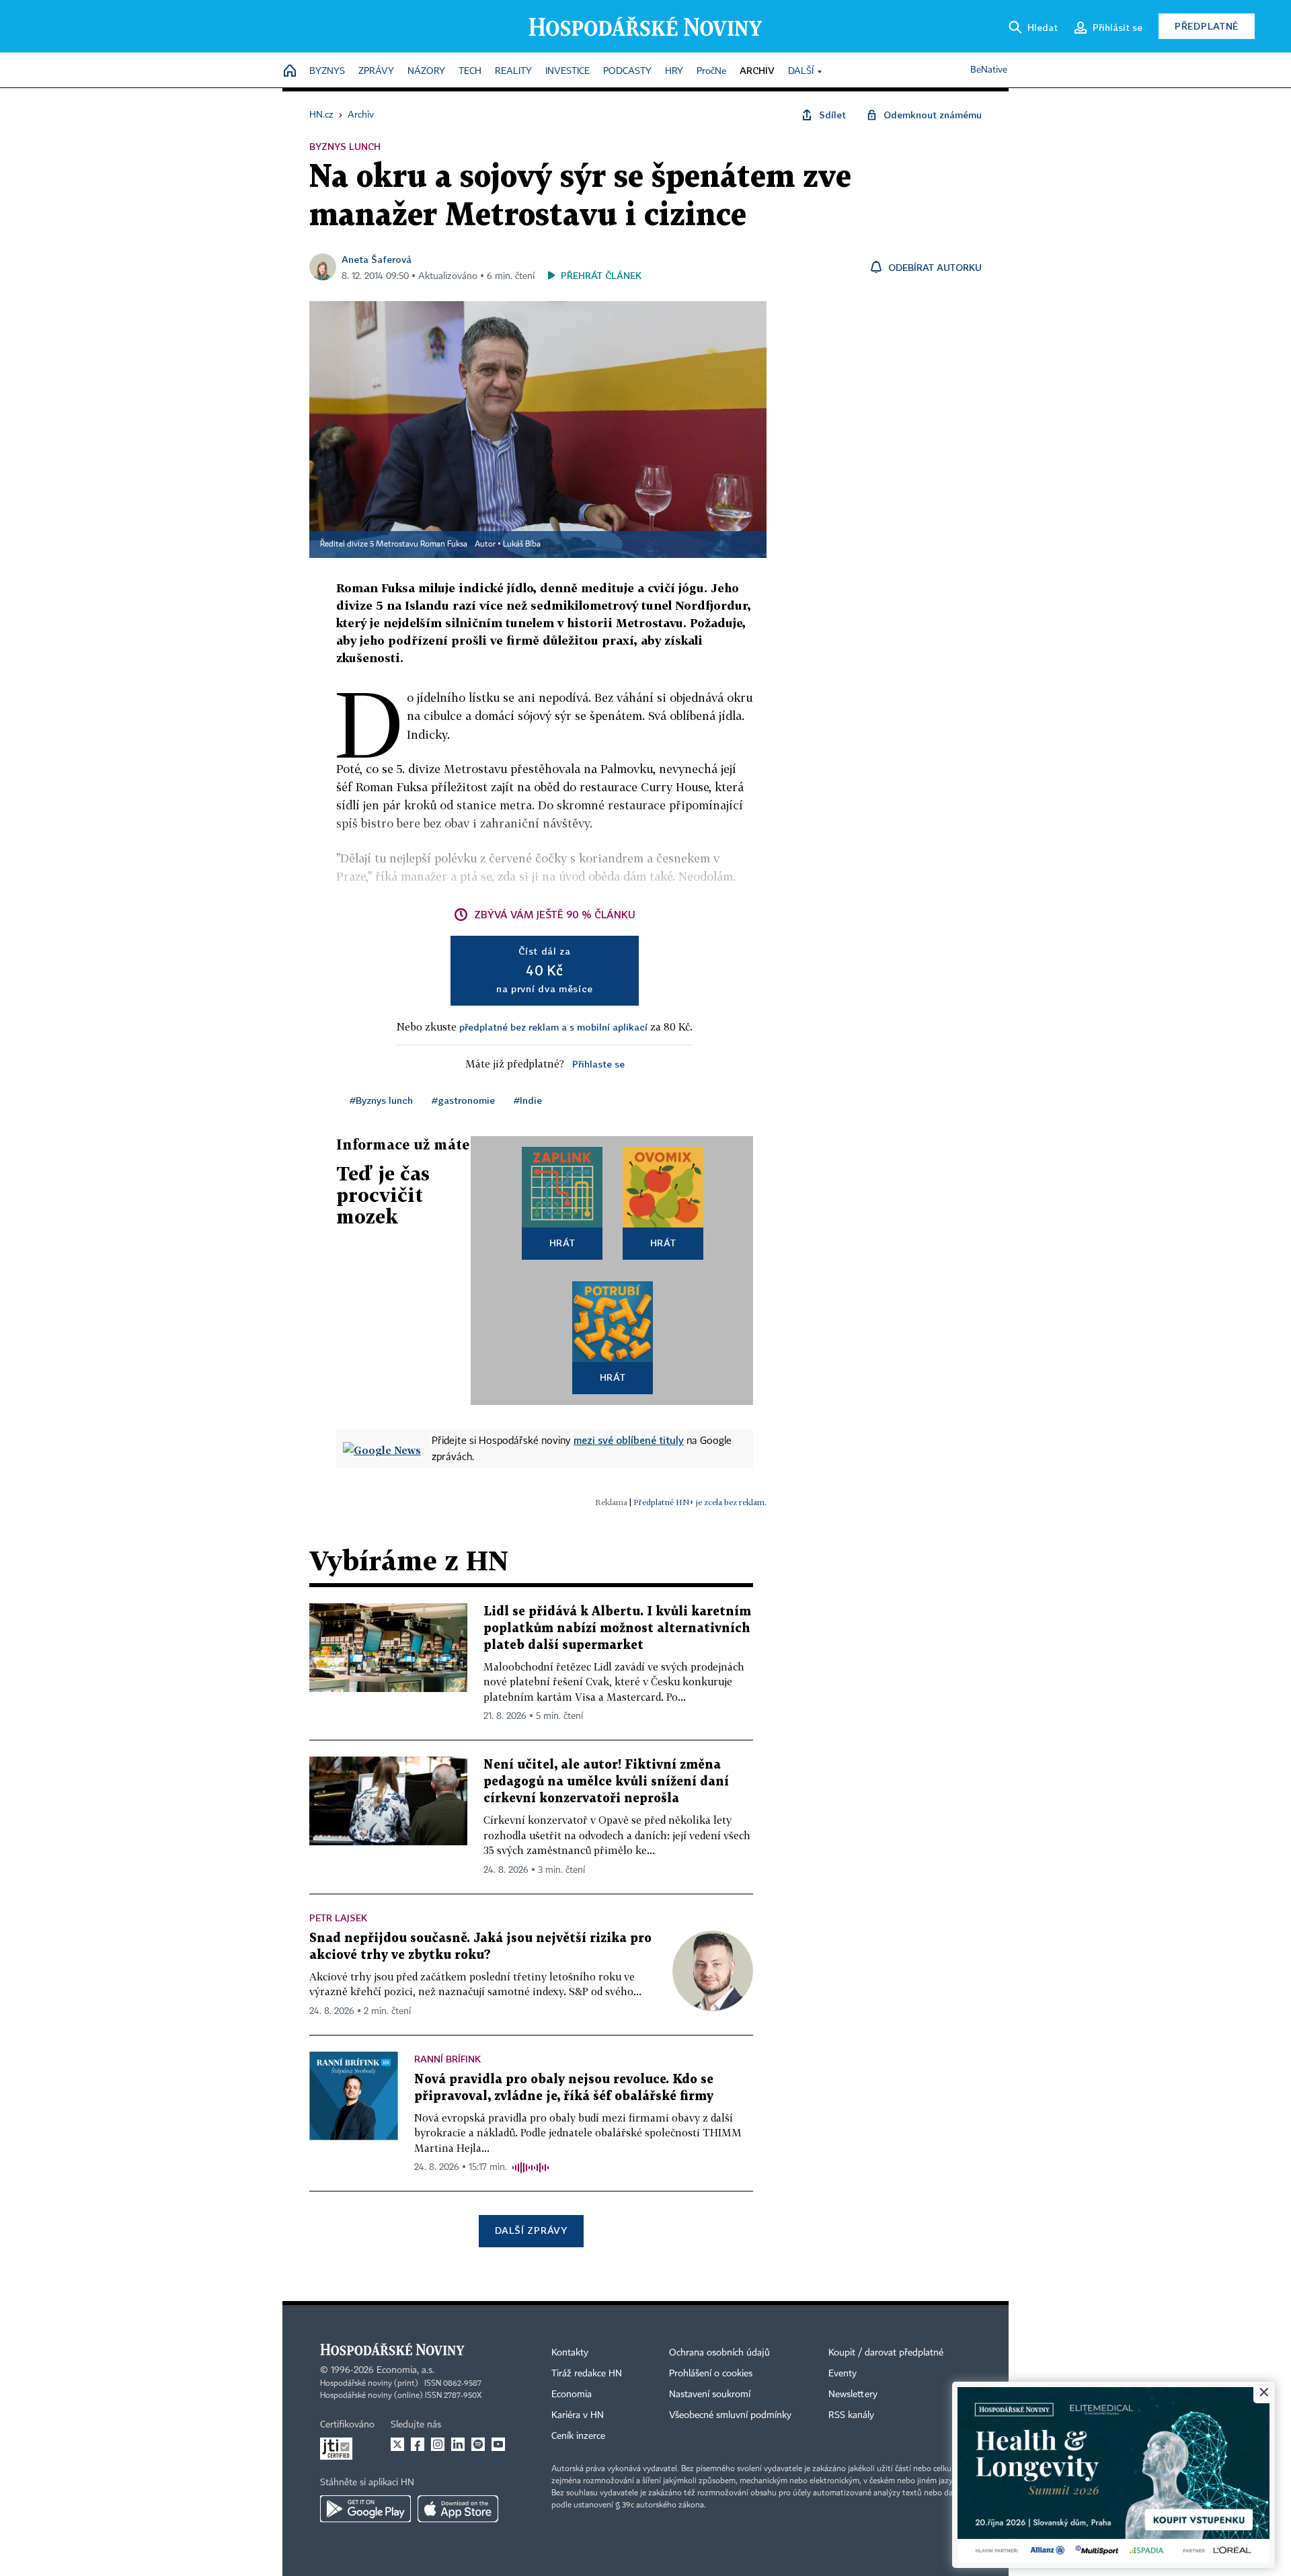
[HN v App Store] (458, 2509)
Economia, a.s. (405, 2370)
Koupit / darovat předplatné (886, 2353)
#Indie (528, 1100)
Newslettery (853, 2394)
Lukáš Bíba (522, 545)
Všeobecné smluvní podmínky (730, 2415)
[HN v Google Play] (365, 2509)
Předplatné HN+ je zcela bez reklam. (700, 1502)
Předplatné (1207, 26)
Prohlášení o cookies (711, 2374)
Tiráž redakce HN (587, 2374)
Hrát (562, 1243)
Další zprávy (531, 2230)
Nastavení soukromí (710, 2394)
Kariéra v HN (578, 2415)
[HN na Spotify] (478, 2444)
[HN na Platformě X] (397, 2444)
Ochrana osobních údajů (719, 2353)
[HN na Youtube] (498, 2444)
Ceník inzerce (578, 2436)
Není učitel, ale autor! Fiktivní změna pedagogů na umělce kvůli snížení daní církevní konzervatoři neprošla (606, 1782)
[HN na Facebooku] (418, 2444)
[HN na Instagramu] (438, 2444)
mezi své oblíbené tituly (629, 1440)
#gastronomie (463, 1100)
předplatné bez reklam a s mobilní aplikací (553, 1027)
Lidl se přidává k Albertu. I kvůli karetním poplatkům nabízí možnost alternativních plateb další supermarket (617, 1628)
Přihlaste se (598, 1064)
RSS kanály (851, 2415)
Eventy (843, 2374)
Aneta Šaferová (377, 259)
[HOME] (290, 72)
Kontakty (570, 2353)
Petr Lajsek (338, 1918)
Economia (572, 2394)
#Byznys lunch (381, 1100)
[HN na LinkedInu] (458, 2444)
